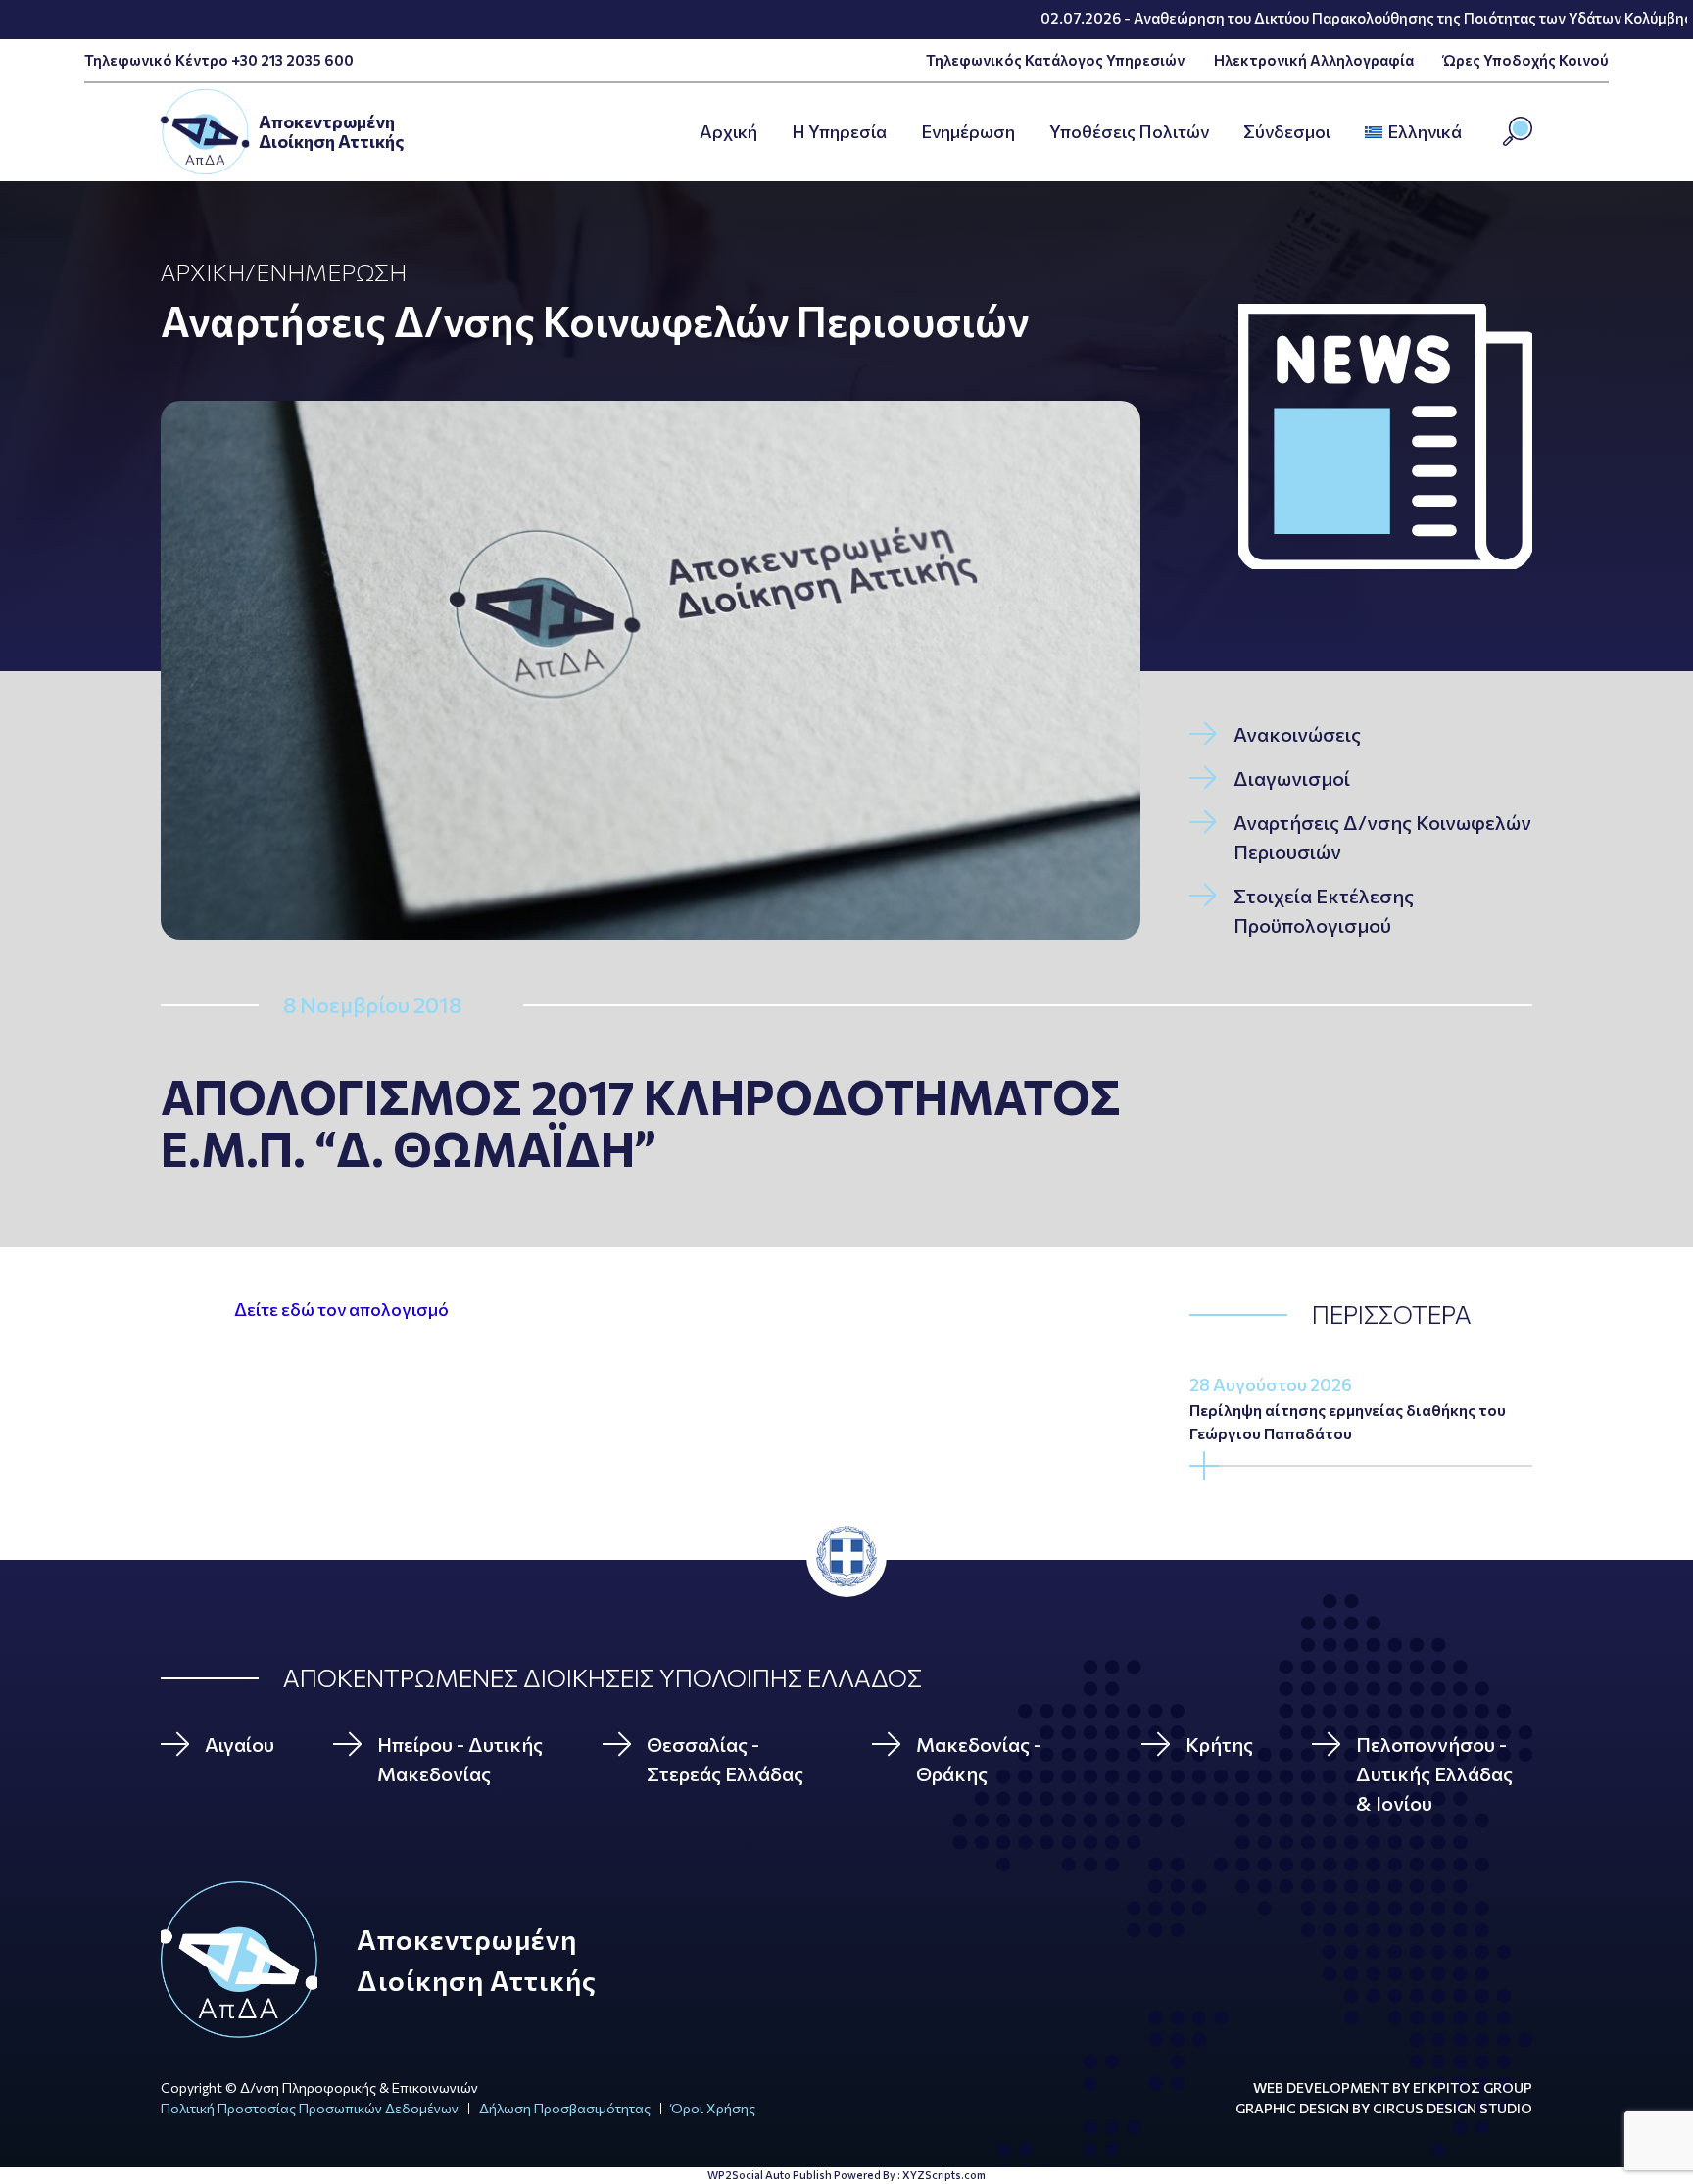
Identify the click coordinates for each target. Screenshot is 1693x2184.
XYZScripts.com (944, 2175)
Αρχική (203, 272)
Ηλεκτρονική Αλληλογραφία (1314, 60)
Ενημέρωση (968, 131)
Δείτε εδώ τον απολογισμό (341, 1309)
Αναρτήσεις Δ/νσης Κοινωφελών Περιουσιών (595, 320)
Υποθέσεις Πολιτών (1129, 131)
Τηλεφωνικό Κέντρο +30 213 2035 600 (219, 60)
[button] (1468, 132)
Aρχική (728, 131)
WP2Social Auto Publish (770, 2175)
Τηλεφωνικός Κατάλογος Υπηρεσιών (1055, 60)
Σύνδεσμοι (1287, 131)
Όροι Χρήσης (713, 2108)
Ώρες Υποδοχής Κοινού (1526, 60)
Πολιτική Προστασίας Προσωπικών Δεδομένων (310, 2108)
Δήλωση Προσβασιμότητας (565, 2108)
